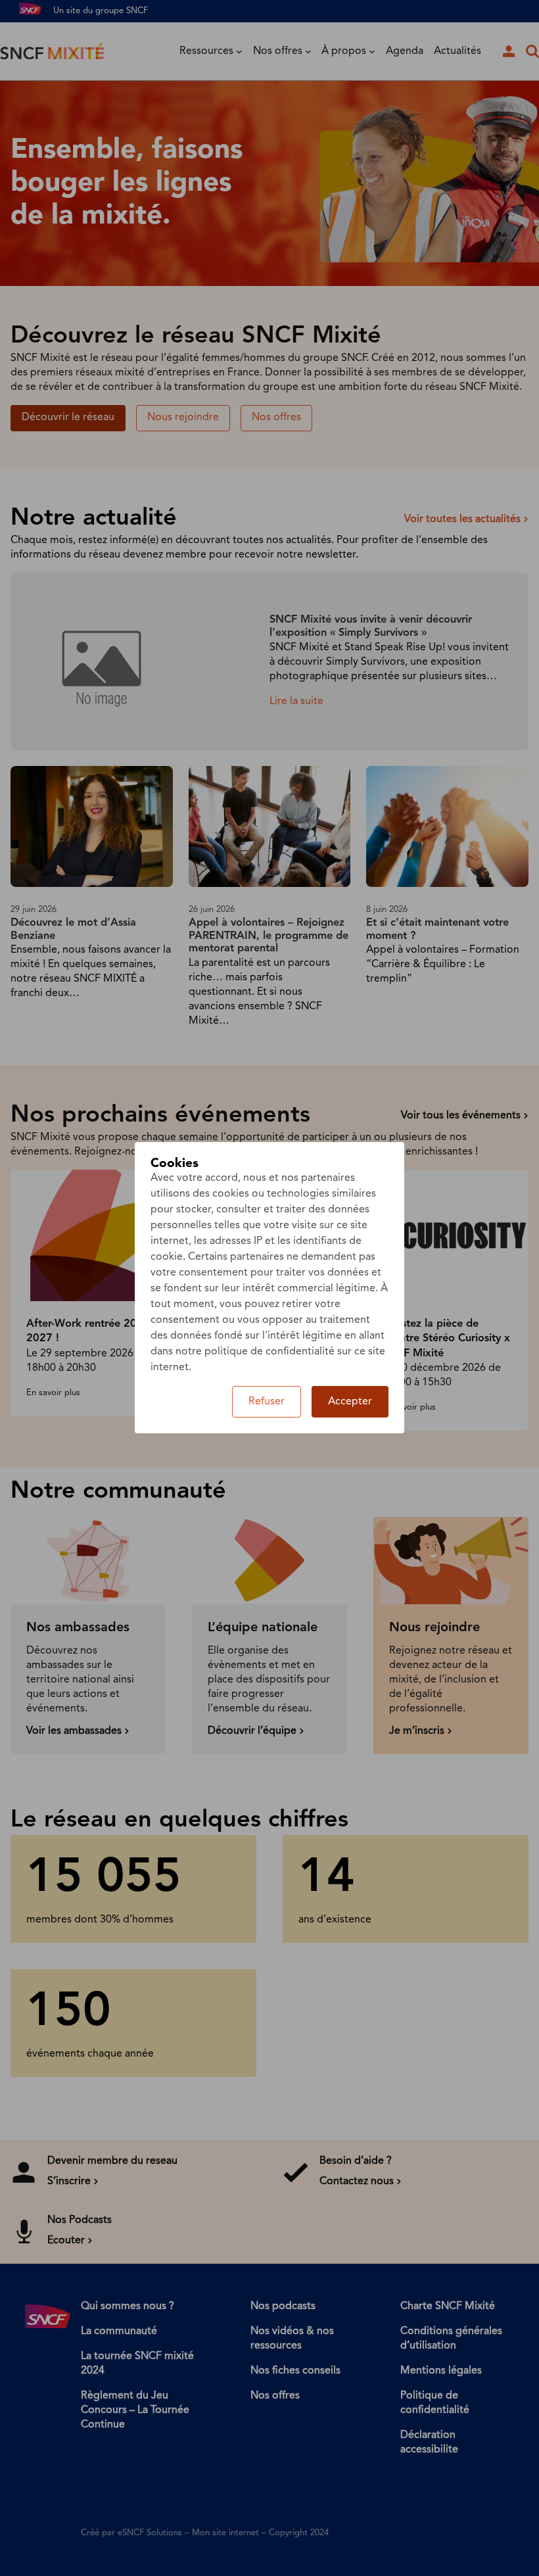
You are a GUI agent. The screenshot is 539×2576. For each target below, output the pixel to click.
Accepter (350, 1402)
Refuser (267, 1402)
